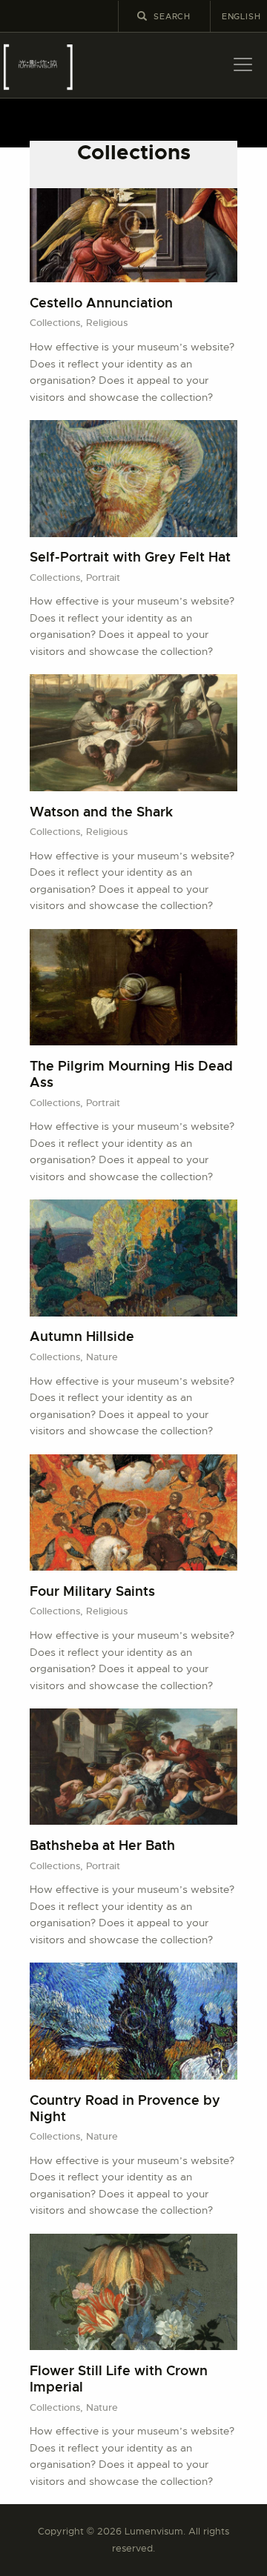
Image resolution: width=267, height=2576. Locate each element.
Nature (102, 1357)
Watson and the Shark (101, 812)
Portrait (103, 578)
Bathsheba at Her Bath (102, 1846)
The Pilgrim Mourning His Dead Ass (131, 1074)
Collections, (58, 323)
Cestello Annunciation (101, 303)
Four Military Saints (92, 1591)
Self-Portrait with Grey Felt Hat (130, 557)
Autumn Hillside (82, 1337)
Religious (107, 323)
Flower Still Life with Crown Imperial (119, 2379)
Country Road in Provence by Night (125, 2109)
